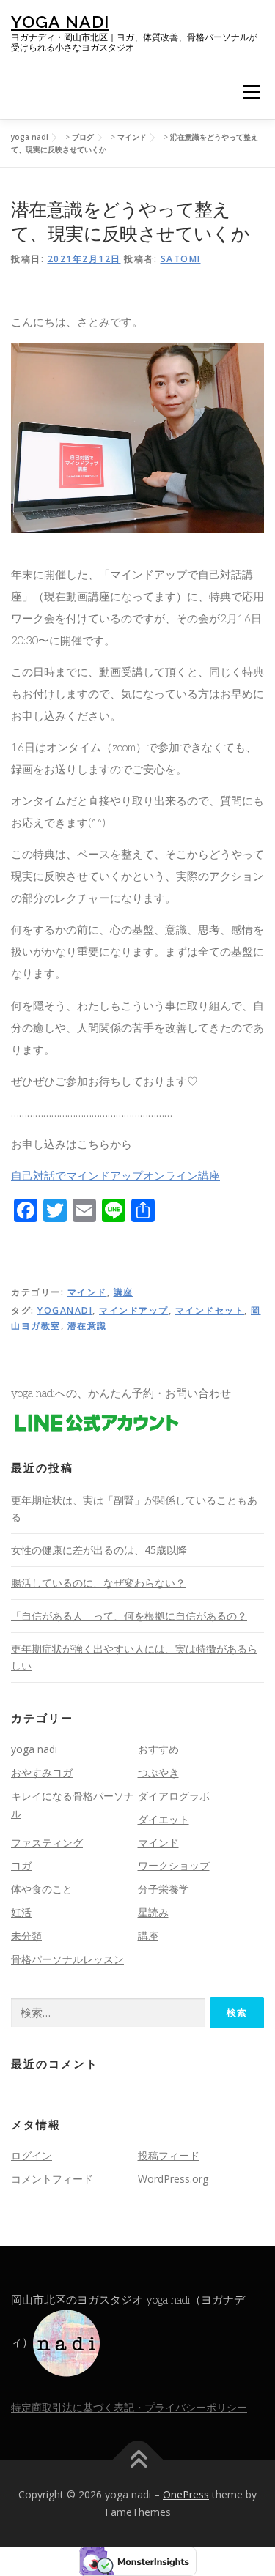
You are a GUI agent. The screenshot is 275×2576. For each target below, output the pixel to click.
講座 (124, 1292)
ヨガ (21, 1865)
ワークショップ (174, 1865)
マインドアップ (134, 1310)
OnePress (186, 2494)
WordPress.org (173, 2179)
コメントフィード (52, 2179)
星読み (153, 1912)
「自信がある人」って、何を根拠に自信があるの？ (129, 1616)
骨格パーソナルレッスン (67, 1959)
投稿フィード (169, 2155)
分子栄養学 (164, 1889)
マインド (87, 1292)
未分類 (26, 1936)
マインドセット (210, 1310)
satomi (181, 259)
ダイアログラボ (174, 1796)
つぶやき (158, 1772)
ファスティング (47, 1843)
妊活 (21, 1912)
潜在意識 (87, 1326)
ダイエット (164, 1819)
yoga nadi (60, 22)
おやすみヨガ (42, 1772)
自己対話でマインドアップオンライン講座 (115, 1176)
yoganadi (65, 1310)
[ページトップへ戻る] (137, 2461)
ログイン (32, 2155)
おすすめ (158, 1749)
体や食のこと (42, 1889)
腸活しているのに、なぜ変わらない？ (98, 1583)
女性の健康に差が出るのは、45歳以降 (99, 1550)
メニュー (251, 92)
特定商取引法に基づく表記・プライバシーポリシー (129, 2407)
